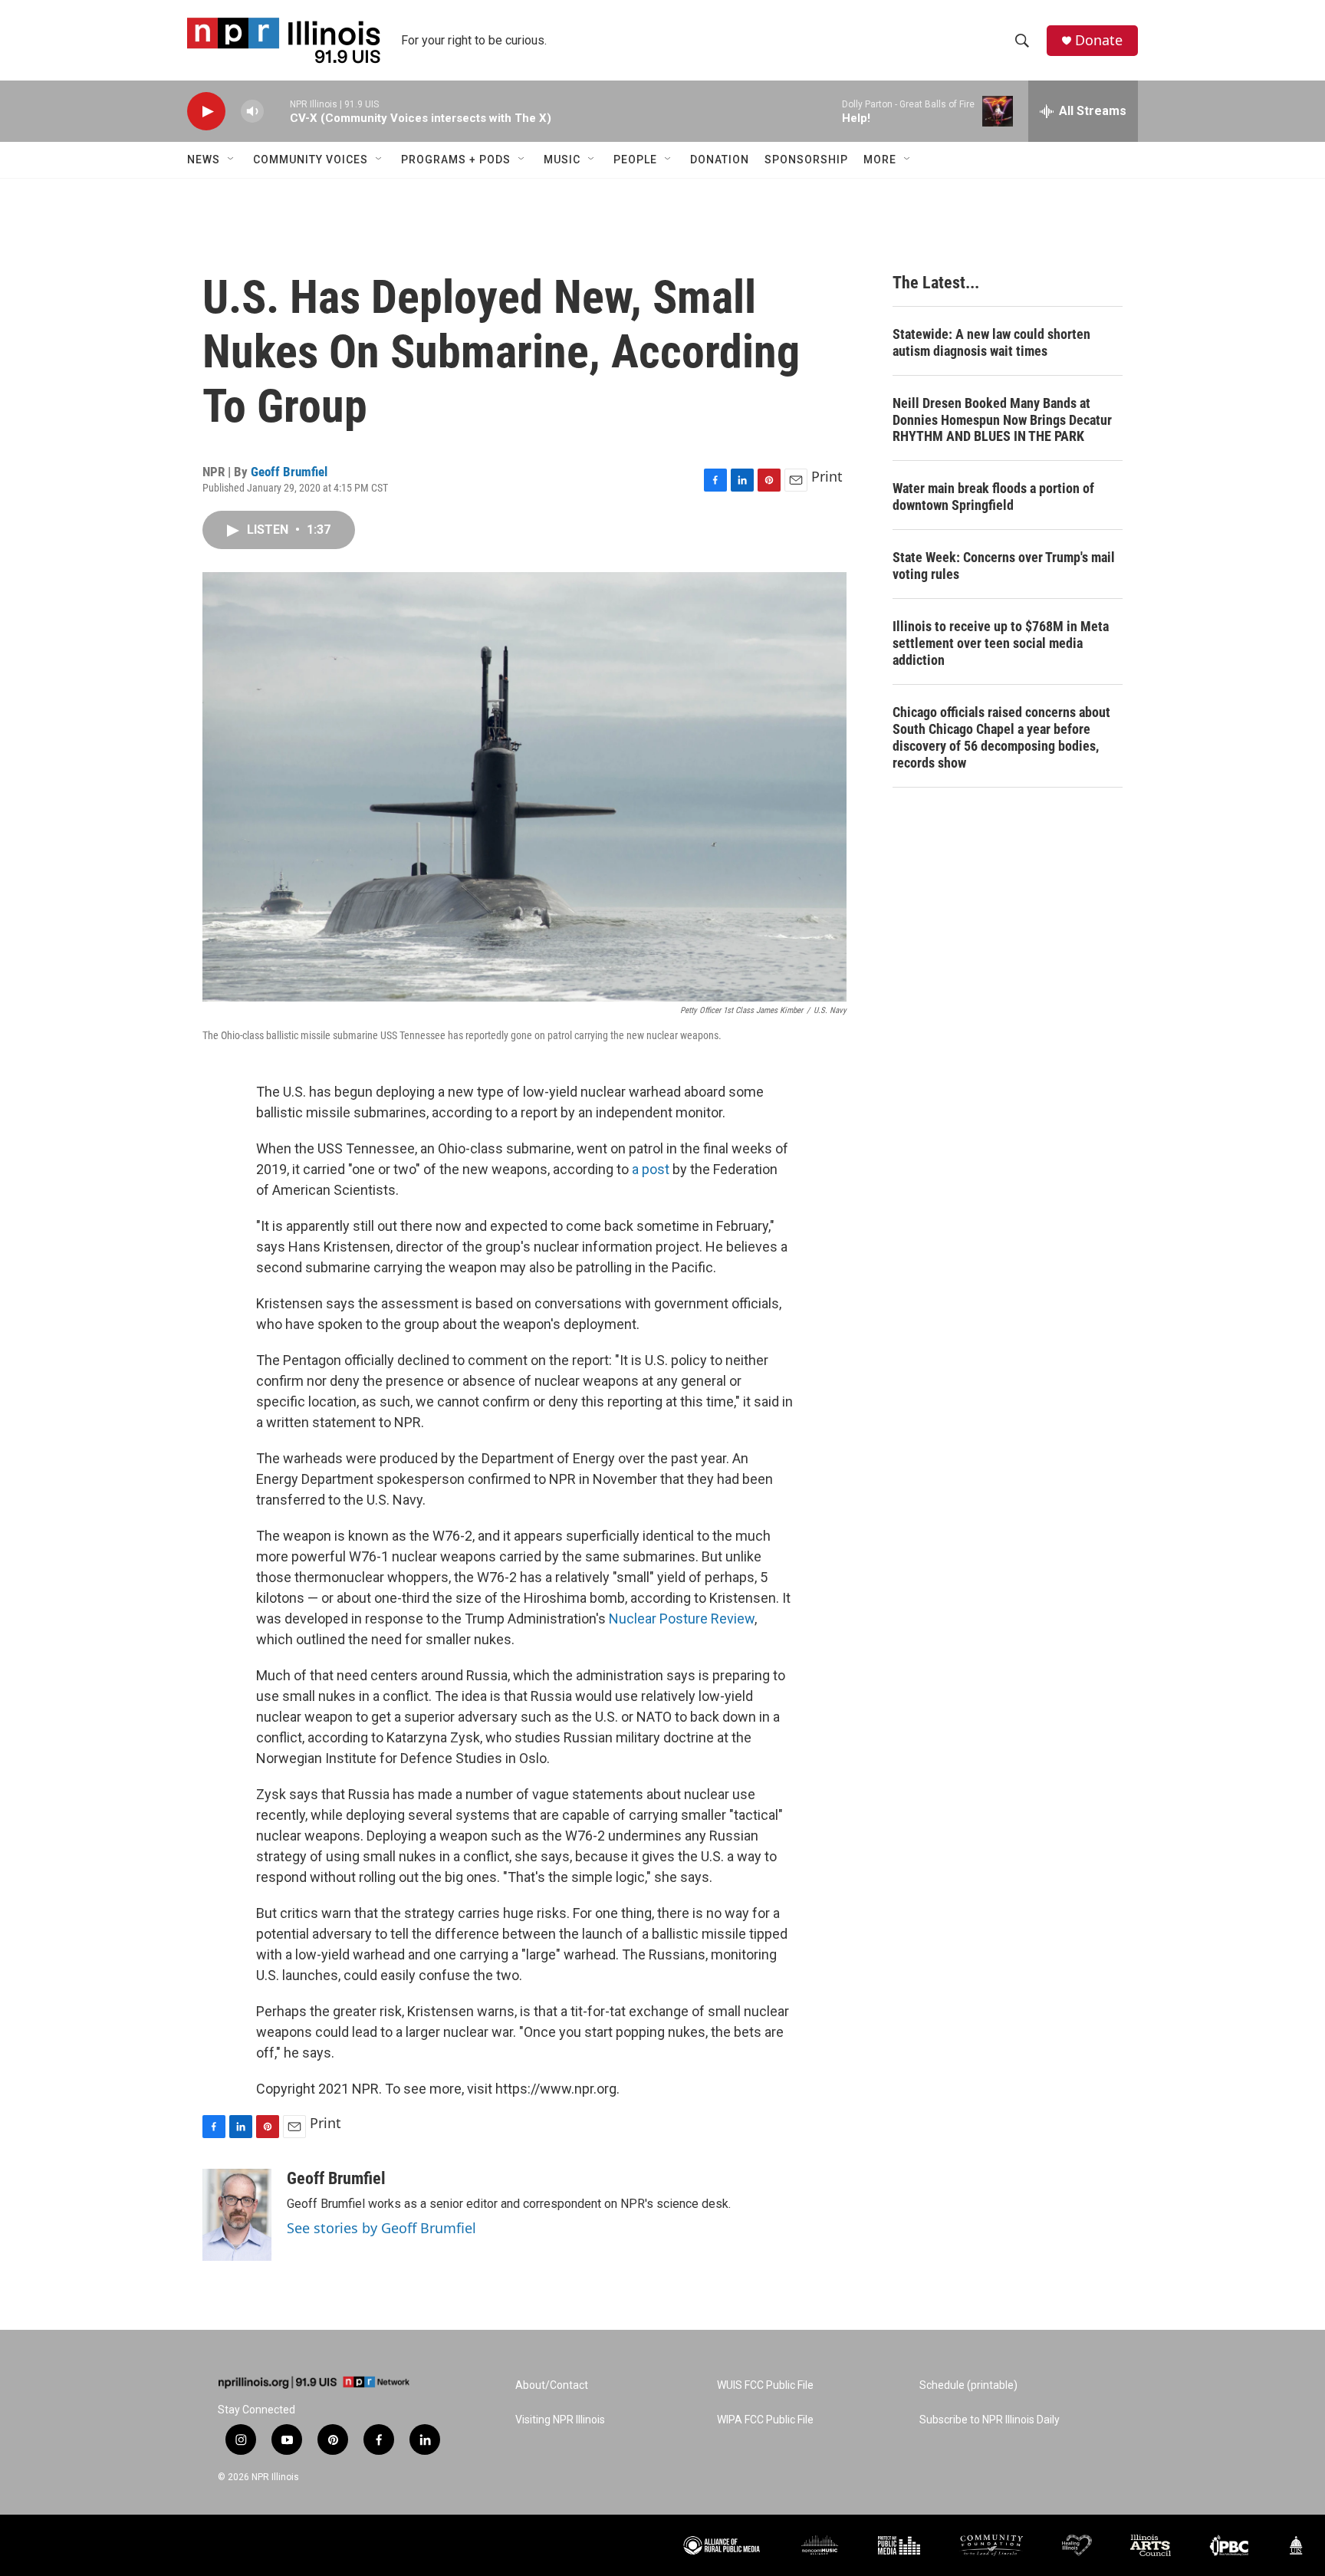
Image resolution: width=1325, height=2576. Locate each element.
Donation (720, 160)
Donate (1099, 40)
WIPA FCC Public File (765, 2420)
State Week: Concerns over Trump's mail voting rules (1004, 566)
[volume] (252, 112)
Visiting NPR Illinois (560, 2420)
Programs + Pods (456, 160)
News (204, 160)
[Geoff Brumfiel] (237, 2215)
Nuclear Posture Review (682, 1619)
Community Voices (311, 160)
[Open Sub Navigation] (232, 160)
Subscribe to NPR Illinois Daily (990, 2420)
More (880, 160)
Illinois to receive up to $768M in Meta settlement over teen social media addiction (1001, 643)
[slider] (277, 111)
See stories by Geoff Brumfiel (381, 2228)
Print (827, 476)
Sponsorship (806, 160)
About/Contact (552, 2385)
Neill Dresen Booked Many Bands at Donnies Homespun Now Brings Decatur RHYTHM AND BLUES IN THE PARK (1002, 420)
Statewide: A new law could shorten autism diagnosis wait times (991, 342)
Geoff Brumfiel (289, 472)
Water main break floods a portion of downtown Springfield (993, 497)
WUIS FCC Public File (765, 2385)
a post (651, 1169)
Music (562, 160)
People (635, 160)
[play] (206, 112)
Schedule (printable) (968, 2385)
